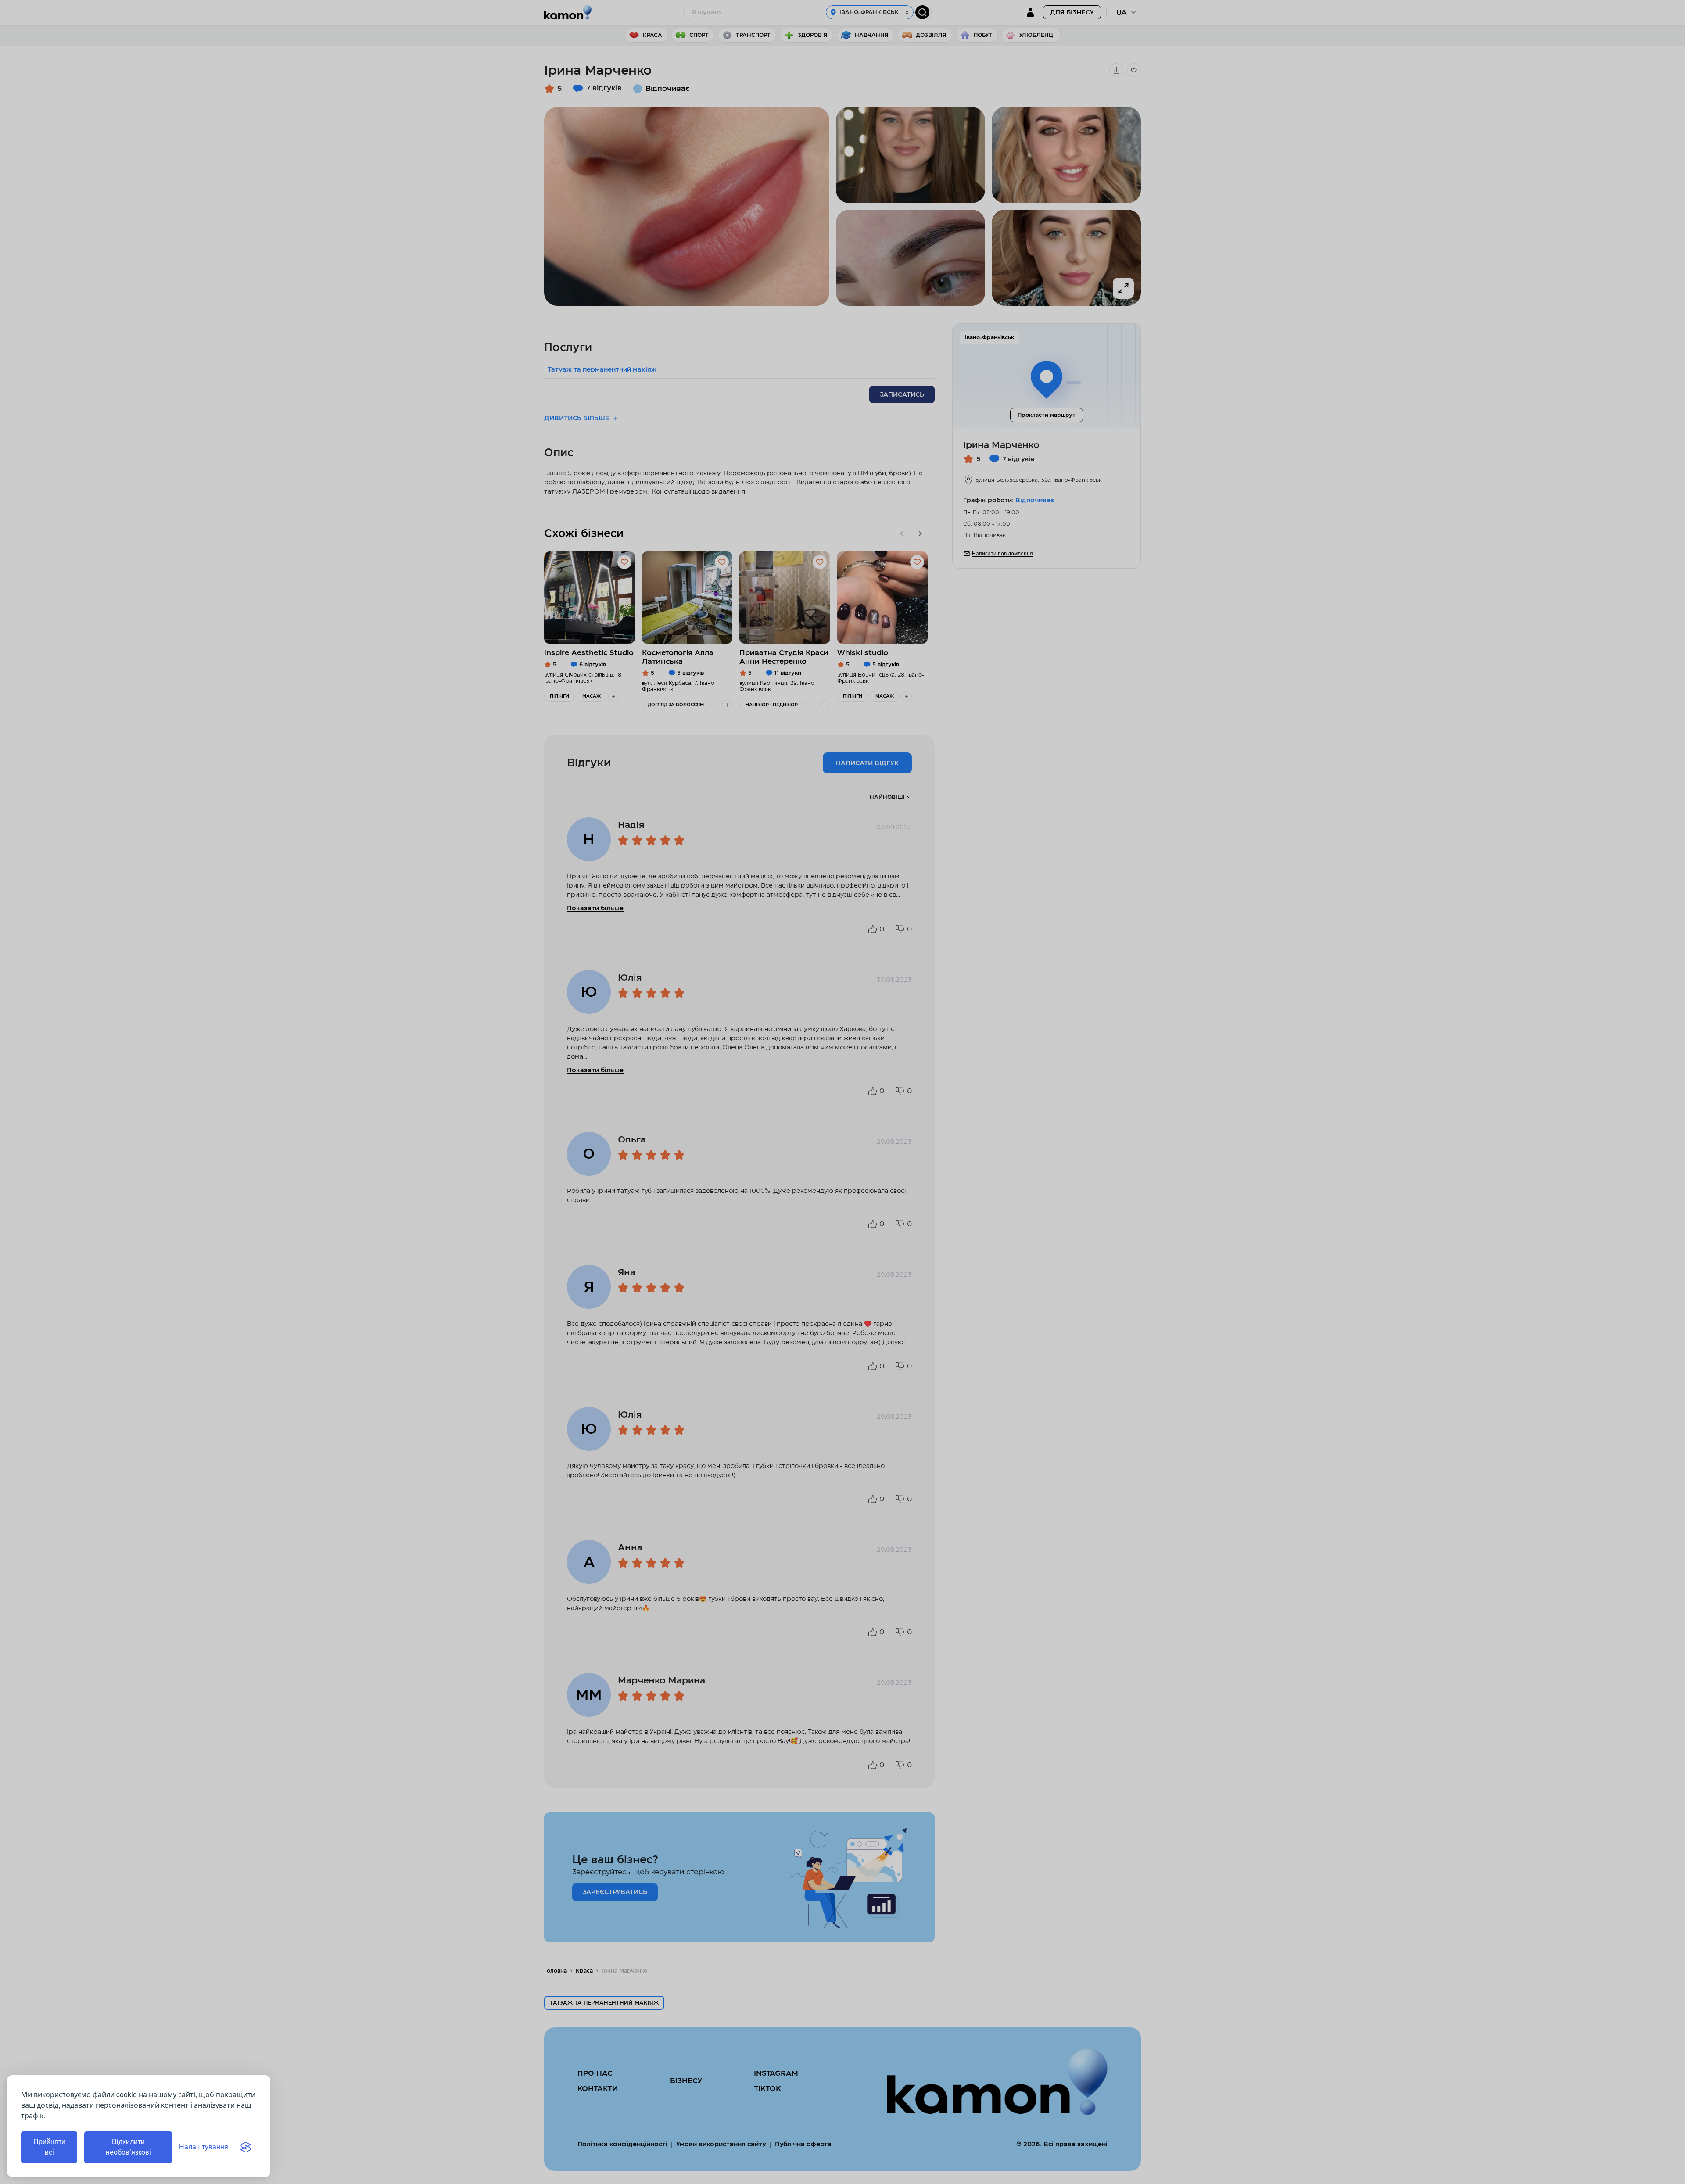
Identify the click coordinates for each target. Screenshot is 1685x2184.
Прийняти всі (49, 2147)
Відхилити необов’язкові (128, 2147)
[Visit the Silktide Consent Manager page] (246, 2147)
